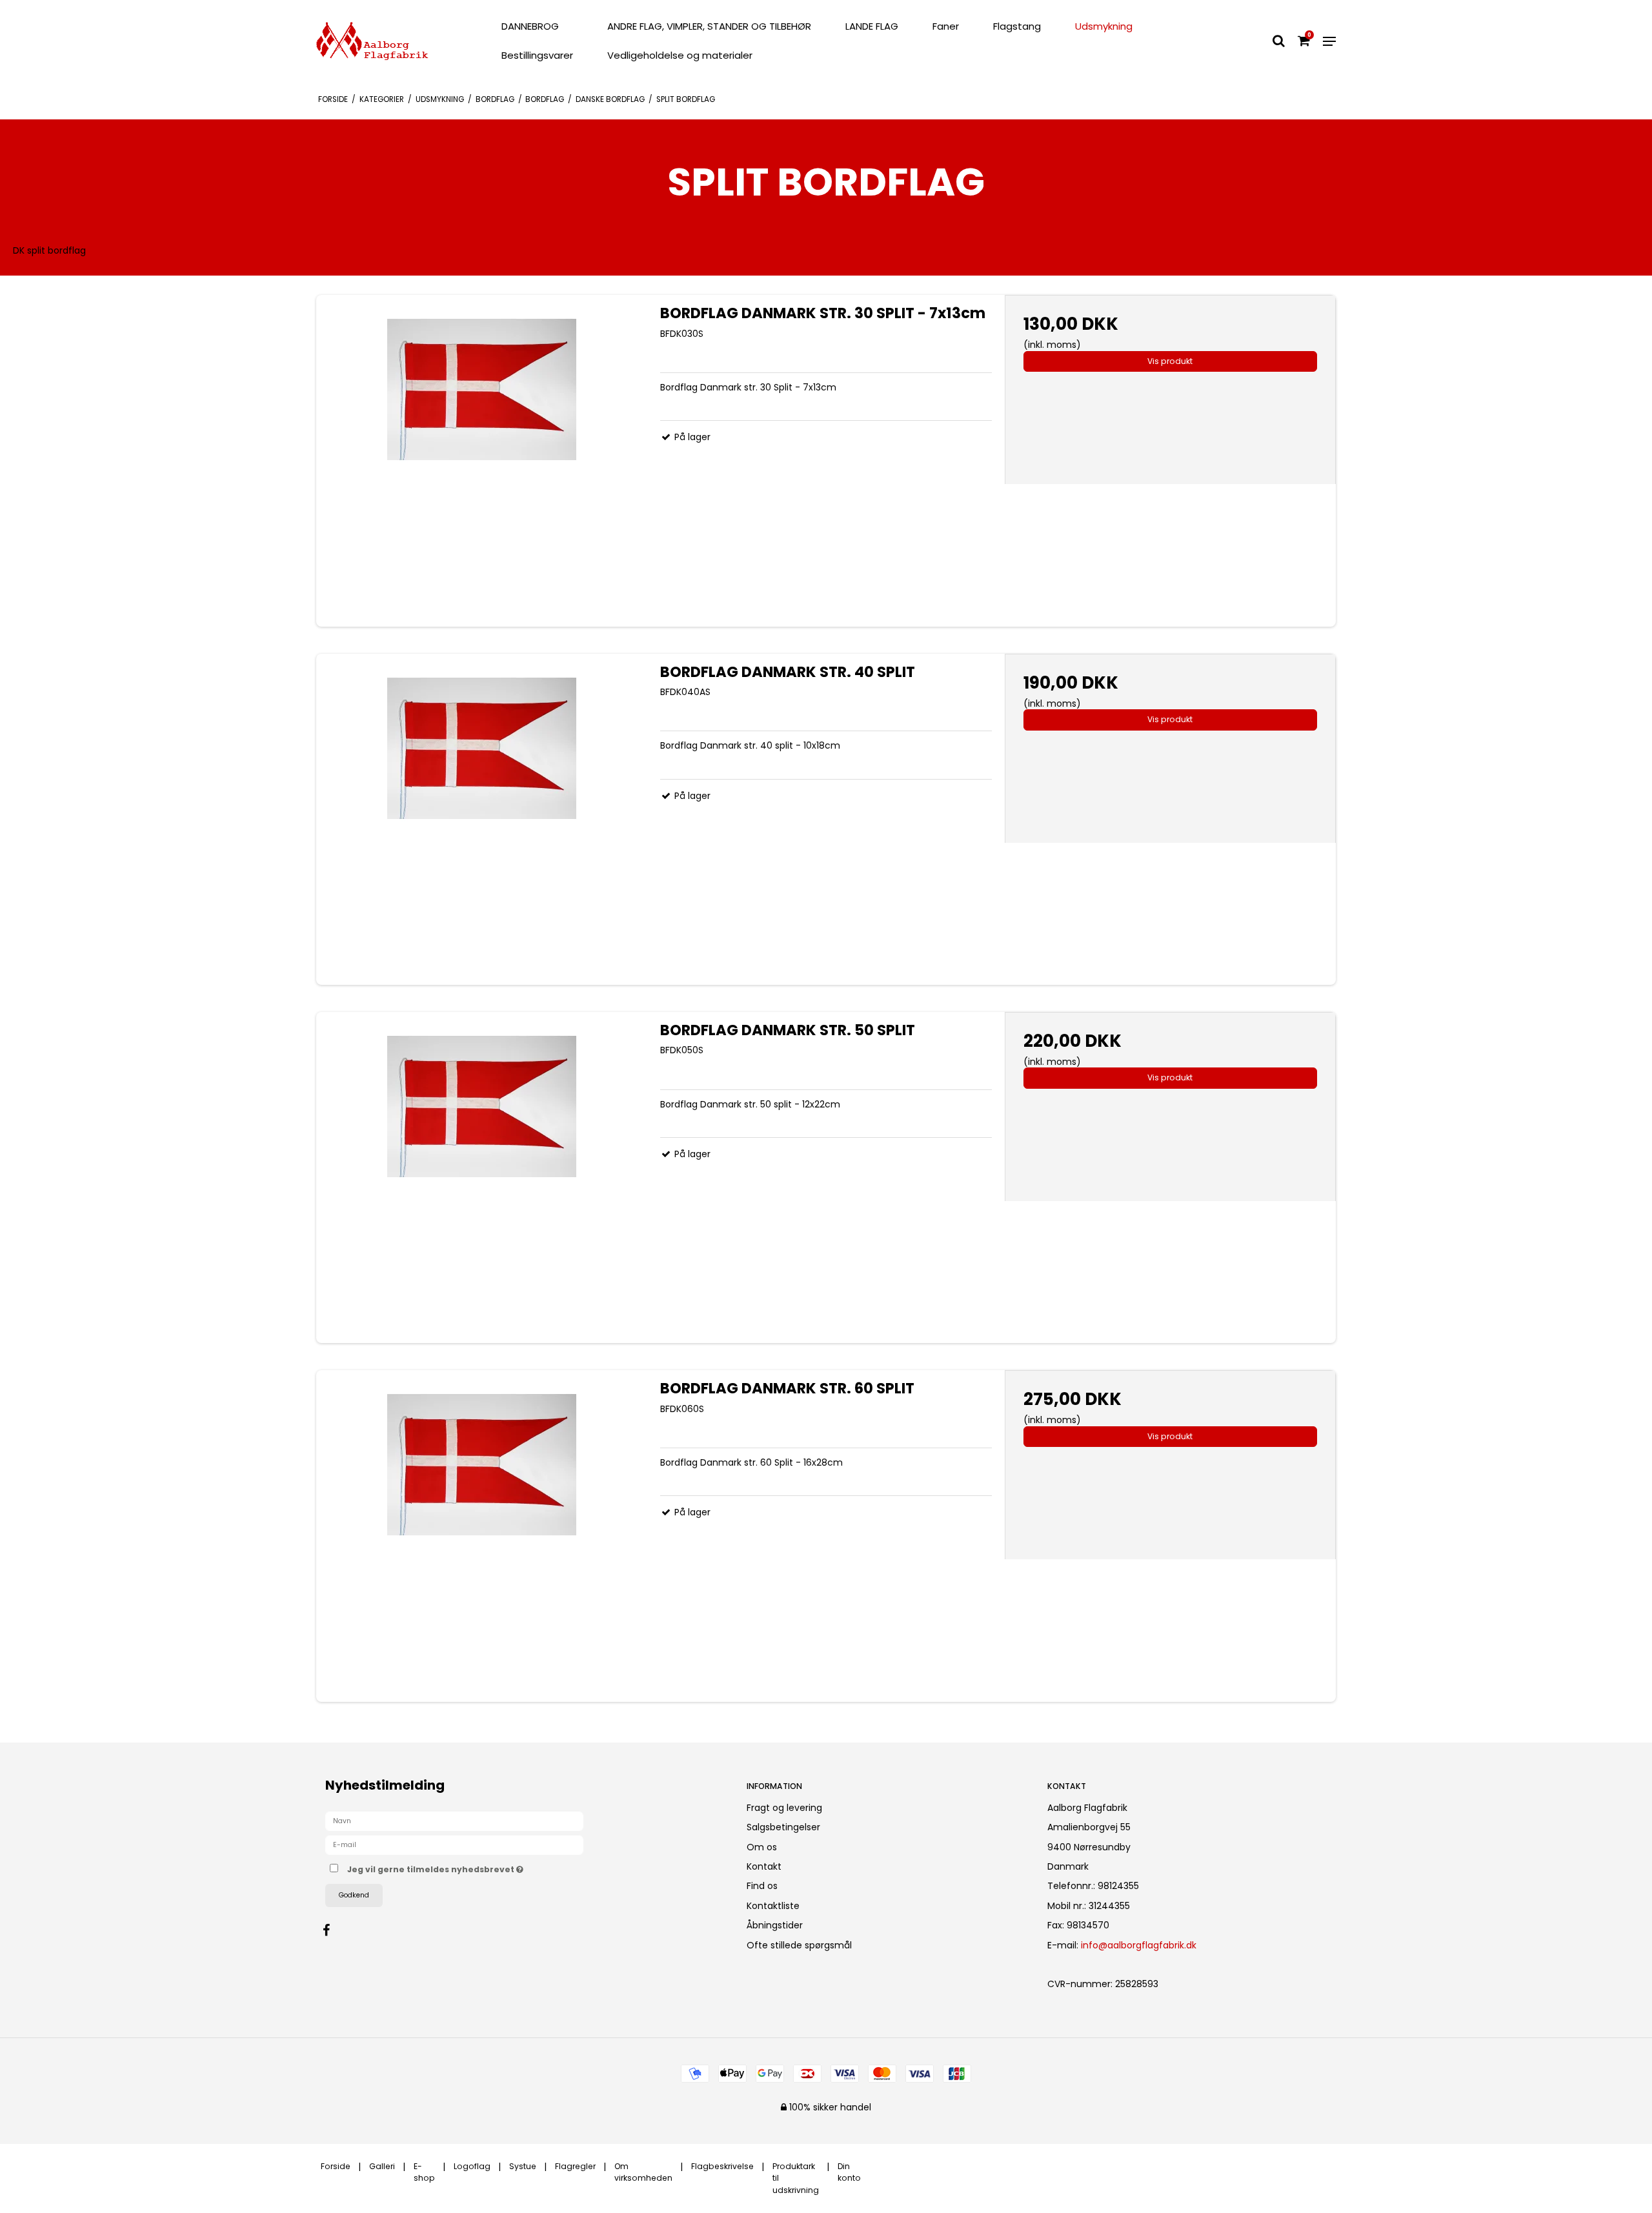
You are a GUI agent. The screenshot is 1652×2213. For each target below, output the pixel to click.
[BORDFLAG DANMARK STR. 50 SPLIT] (482, 1177)
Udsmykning (1104, 26)
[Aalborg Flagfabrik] (396, 41)
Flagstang (1017, 26)
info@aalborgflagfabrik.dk (1139, 1945)
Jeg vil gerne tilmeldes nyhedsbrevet (483, 1867)
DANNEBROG (530, 26)
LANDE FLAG (872, 26)
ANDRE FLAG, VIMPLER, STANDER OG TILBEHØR (709, 26)
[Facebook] (333, 1930)
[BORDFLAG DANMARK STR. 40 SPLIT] (482, 819)
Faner (946, 26)
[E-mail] (454, 1844)
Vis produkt (1170, 361)
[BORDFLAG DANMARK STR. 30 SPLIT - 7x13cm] (482, 460)
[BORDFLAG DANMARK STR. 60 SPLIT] (482, 1536)
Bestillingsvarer (537, 55)
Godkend (354, 1895)
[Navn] (454, 1821)
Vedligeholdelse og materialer (680, 55)
